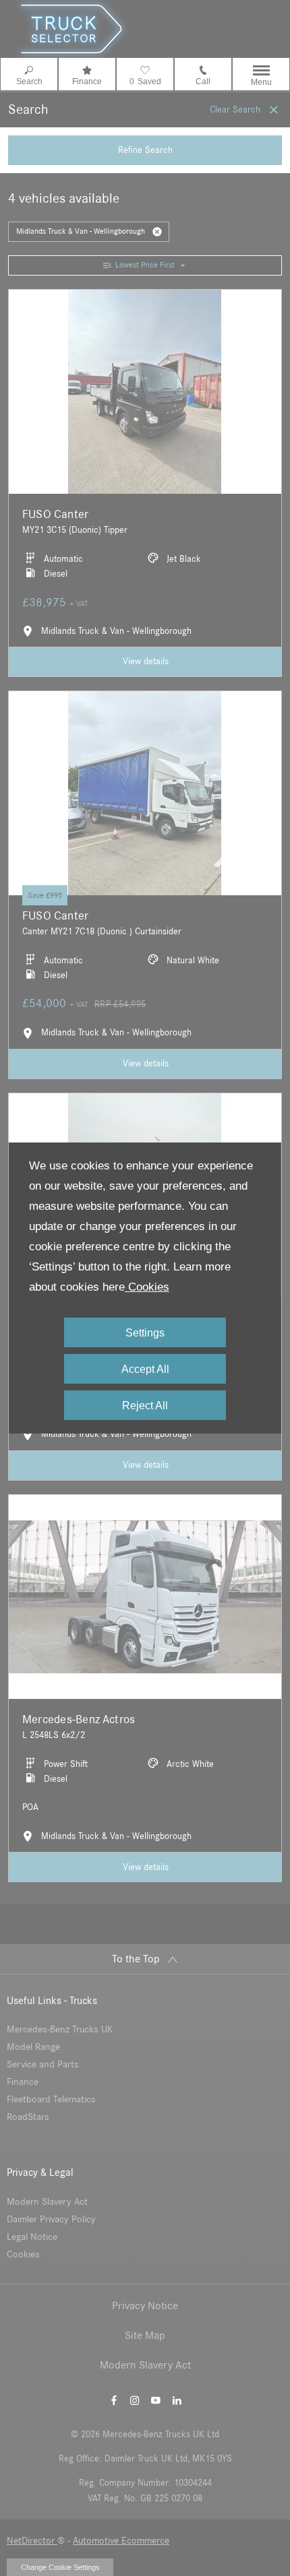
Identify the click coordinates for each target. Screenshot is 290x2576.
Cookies (147, 1287)
